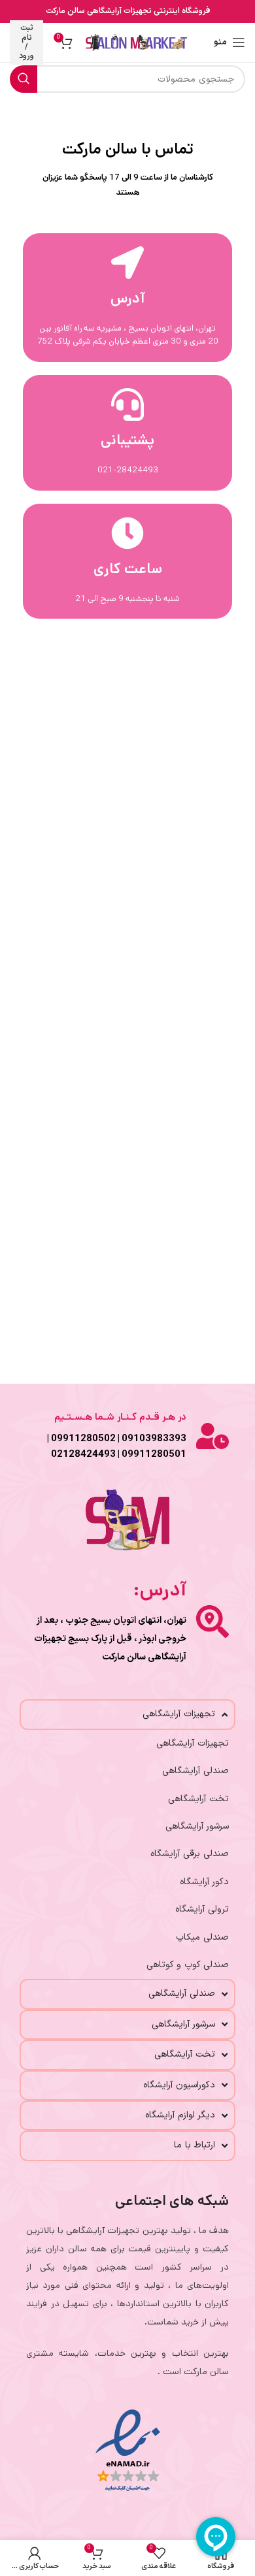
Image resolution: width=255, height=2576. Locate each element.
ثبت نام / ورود (26, 42)
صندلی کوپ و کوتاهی (188, 1965)
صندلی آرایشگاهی (195, 1771)
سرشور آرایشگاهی (197, 1826)
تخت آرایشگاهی (198, 1799)
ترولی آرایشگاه (202, 1909)
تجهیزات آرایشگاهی (193, 1743)
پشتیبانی (127, 440)
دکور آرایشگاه (204, 1882)
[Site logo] (136, 42)
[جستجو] (24, 79)
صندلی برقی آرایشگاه (190, 1854)
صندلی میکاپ (202, 1937)
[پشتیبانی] (127, 404)
